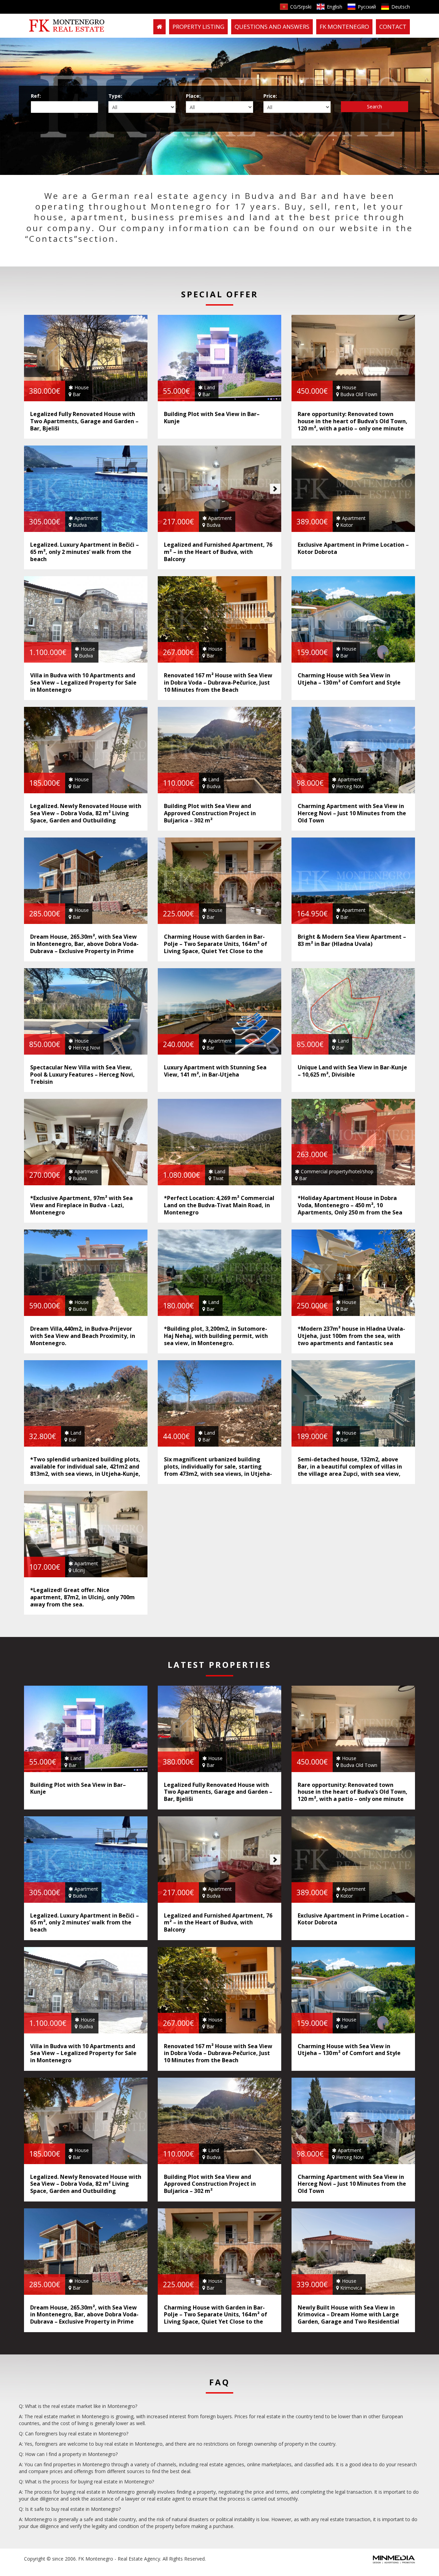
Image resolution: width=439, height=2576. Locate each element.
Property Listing (198, 27)
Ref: (36, 96)
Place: (193, 96)
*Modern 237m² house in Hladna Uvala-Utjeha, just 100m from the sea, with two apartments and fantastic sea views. (351, 1339)
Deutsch (401, 7)
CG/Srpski (301, 7)
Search (375, 106)
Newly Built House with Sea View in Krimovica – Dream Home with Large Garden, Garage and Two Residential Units (348, 2318)
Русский (367, 7)
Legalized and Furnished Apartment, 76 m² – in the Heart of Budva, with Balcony (218, 552)
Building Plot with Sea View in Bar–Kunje (212, 418)
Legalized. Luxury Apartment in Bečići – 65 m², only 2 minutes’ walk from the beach (85, 552)
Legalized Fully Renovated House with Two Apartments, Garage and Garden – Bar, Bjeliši (84, 421)
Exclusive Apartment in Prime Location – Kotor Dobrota (353, 548)
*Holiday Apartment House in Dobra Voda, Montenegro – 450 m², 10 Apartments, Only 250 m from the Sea (350, 1205)
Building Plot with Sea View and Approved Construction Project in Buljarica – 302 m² (210, 813)
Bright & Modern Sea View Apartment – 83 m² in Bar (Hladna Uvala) (352, 940)
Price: (270, 96)
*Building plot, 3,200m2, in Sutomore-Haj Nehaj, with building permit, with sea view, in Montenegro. (216, 1336)
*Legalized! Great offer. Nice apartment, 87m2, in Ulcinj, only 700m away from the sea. (82, 1597)
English (335, 7)
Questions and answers (272, 27)
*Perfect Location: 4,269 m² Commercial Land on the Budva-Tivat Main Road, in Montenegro (219, 1205)
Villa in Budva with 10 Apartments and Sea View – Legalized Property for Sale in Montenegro (83, 682)
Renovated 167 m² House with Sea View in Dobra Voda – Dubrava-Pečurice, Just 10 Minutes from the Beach (218, 682)
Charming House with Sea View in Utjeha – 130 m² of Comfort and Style (349, 679)
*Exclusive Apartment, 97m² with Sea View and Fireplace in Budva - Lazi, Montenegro (81, 1205)
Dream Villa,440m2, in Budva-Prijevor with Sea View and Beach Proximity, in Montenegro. (83, 1336)
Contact (393, 27)
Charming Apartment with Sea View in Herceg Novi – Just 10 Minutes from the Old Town (352, 813)
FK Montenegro (344, 27)
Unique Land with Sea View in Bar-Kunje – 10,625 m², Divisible (352, 1071)
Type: (115, 96)
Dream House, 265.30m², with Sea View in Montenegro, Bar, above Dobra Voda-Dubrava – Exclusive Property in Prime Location (84, 947)
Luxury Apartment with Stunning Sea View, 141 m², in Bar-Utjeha (215, 1071)
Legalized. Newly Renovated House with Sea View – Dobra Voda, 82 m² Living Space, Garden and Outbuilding (86, 813)
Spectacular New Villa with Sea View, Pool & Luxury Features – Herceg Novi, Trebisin (82, 1075)
